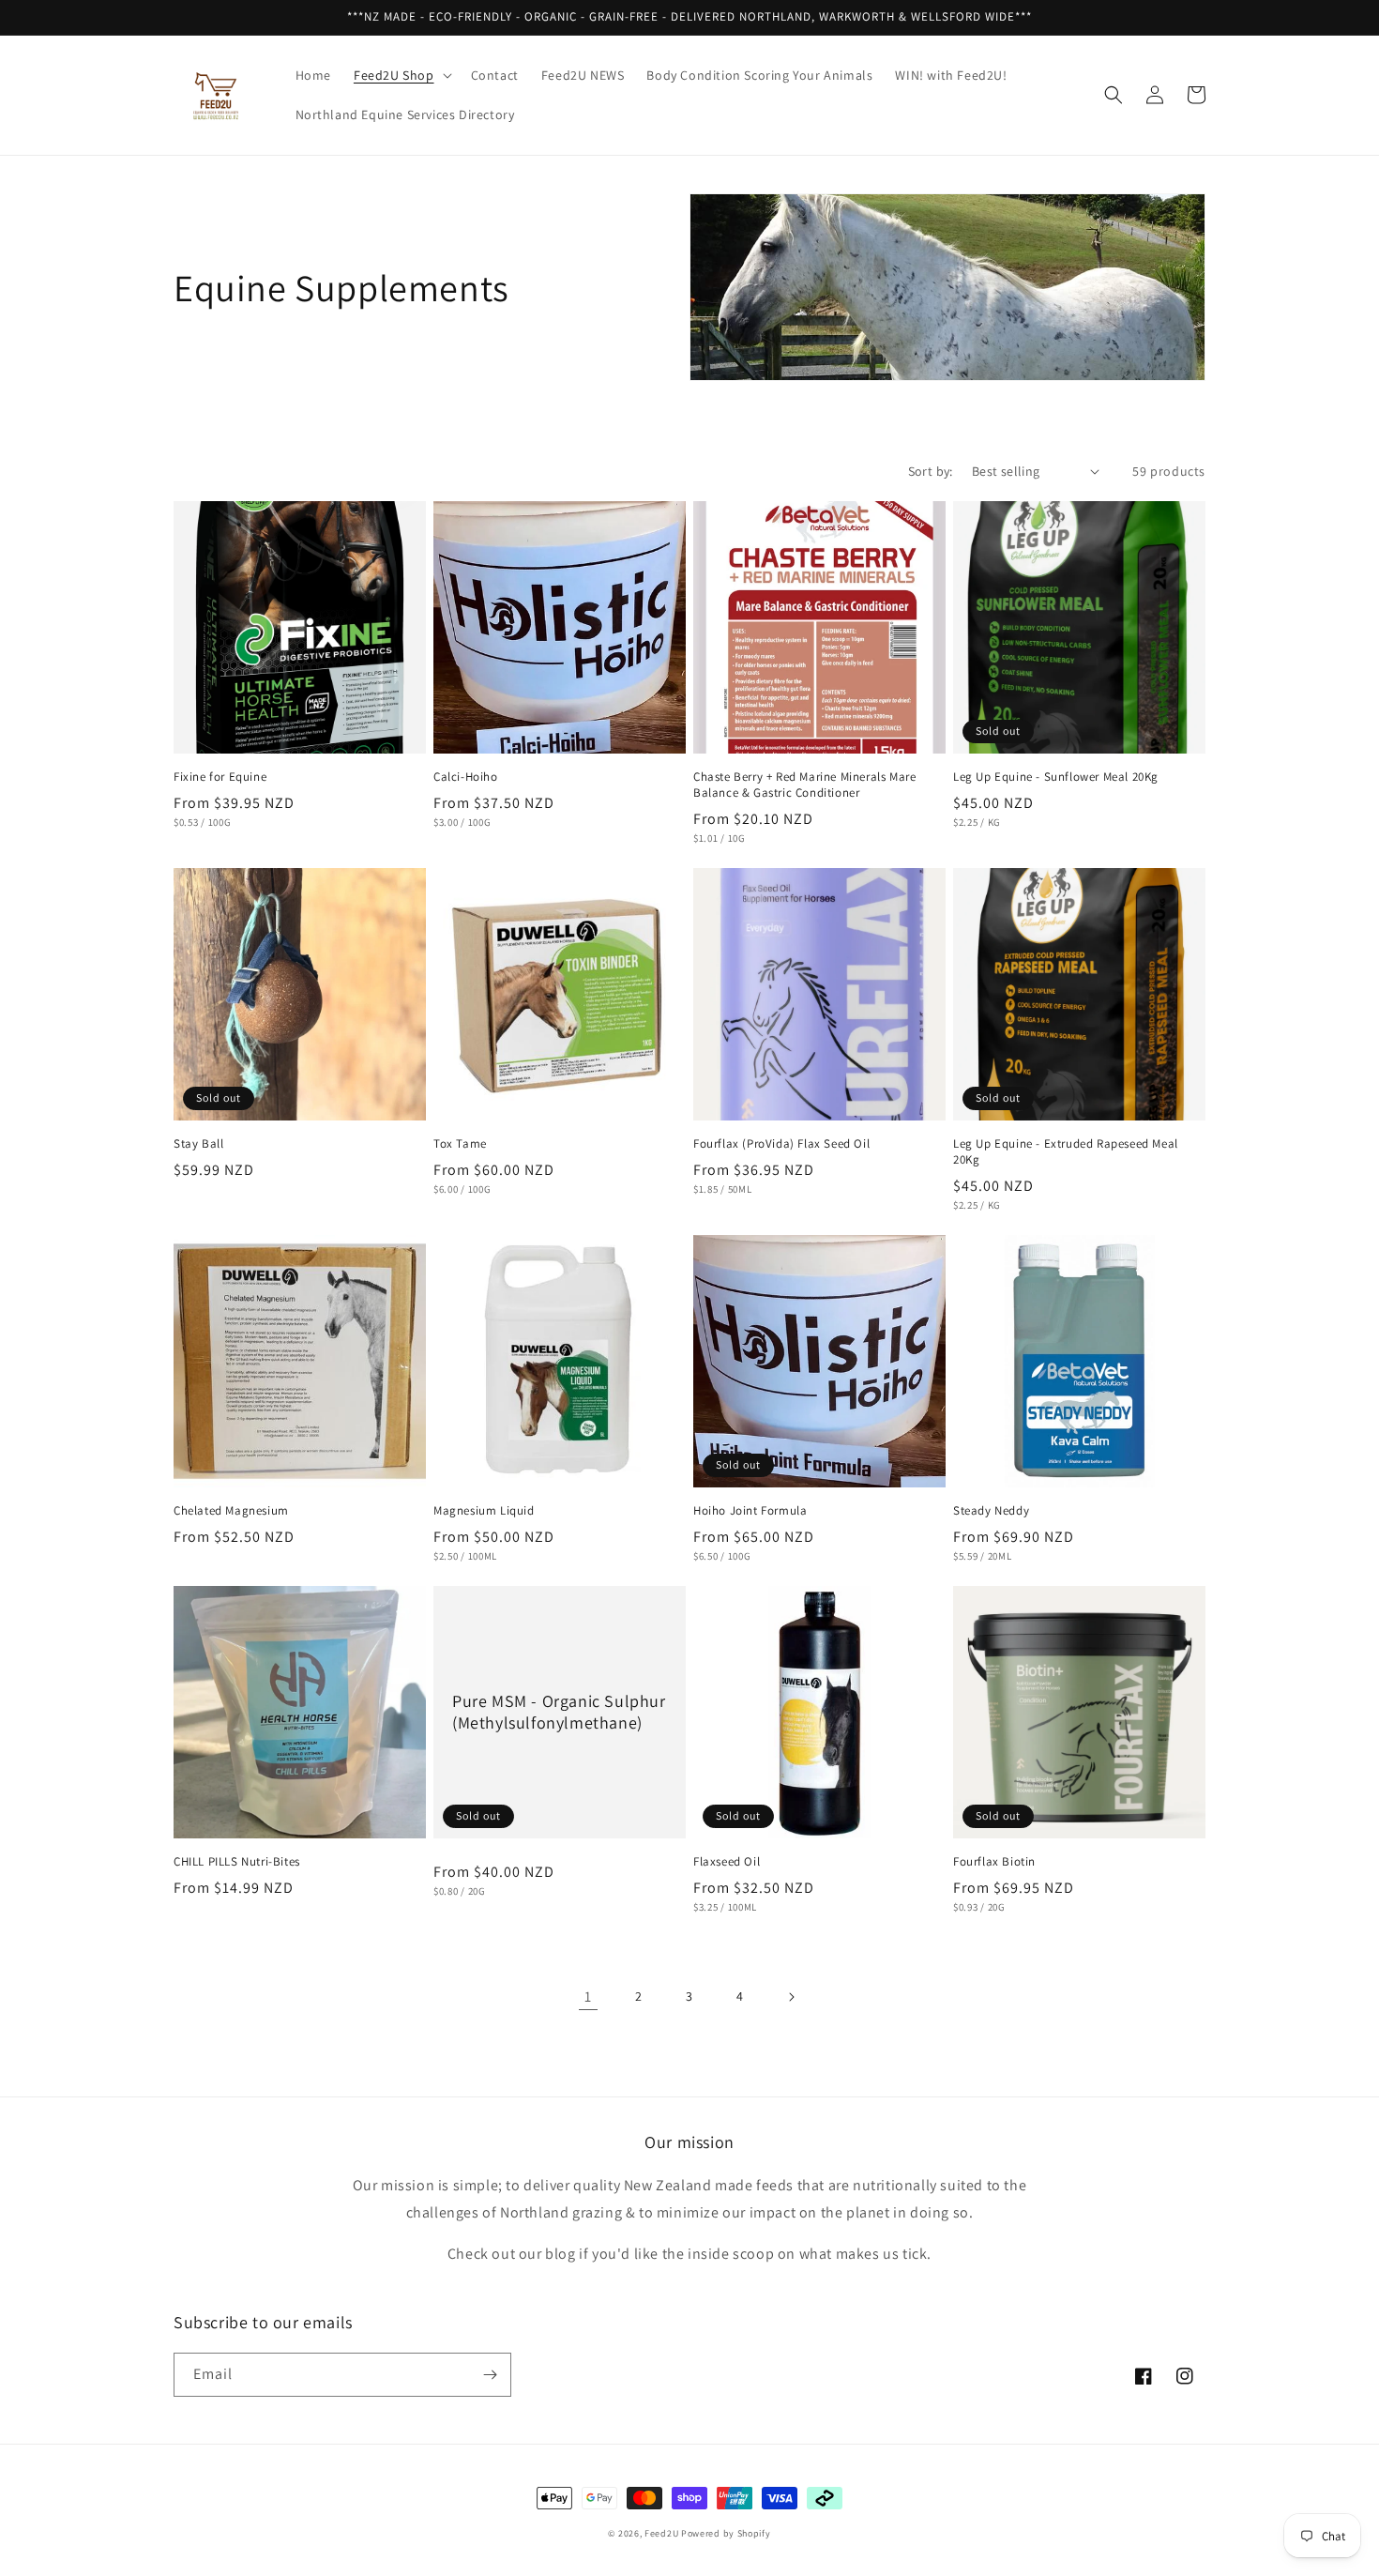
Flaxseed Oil (727, 1862)
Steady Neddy (991, 1511)
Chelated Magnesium (231, 1511)
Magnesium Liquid (484, 1511)
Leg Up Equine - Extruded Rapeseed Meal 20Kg (1066, 1152)
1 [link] (588, 1997)
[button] (401, 75)
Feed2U (661, 2533)
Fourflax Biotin (994, 1862)
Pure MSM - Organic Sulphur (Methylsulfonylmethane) (559, 1712)
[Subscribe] (490, 2375)
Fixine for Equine (220, 777)
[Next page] (791, 1997)
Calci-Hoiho (466, 777)
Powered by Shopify (726, 2533)
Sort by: (931, 471)
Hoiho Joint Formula (750, 1511)
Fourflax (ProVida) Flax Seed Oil (781, 1144)
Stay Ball (198, 1144)
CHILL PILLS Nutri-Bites (237, 1862)
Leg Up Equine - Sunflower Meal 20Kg (1056, 777)
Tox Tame (460, 1144)
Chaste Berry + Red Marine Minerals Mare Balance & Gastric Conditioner (804, 785)
